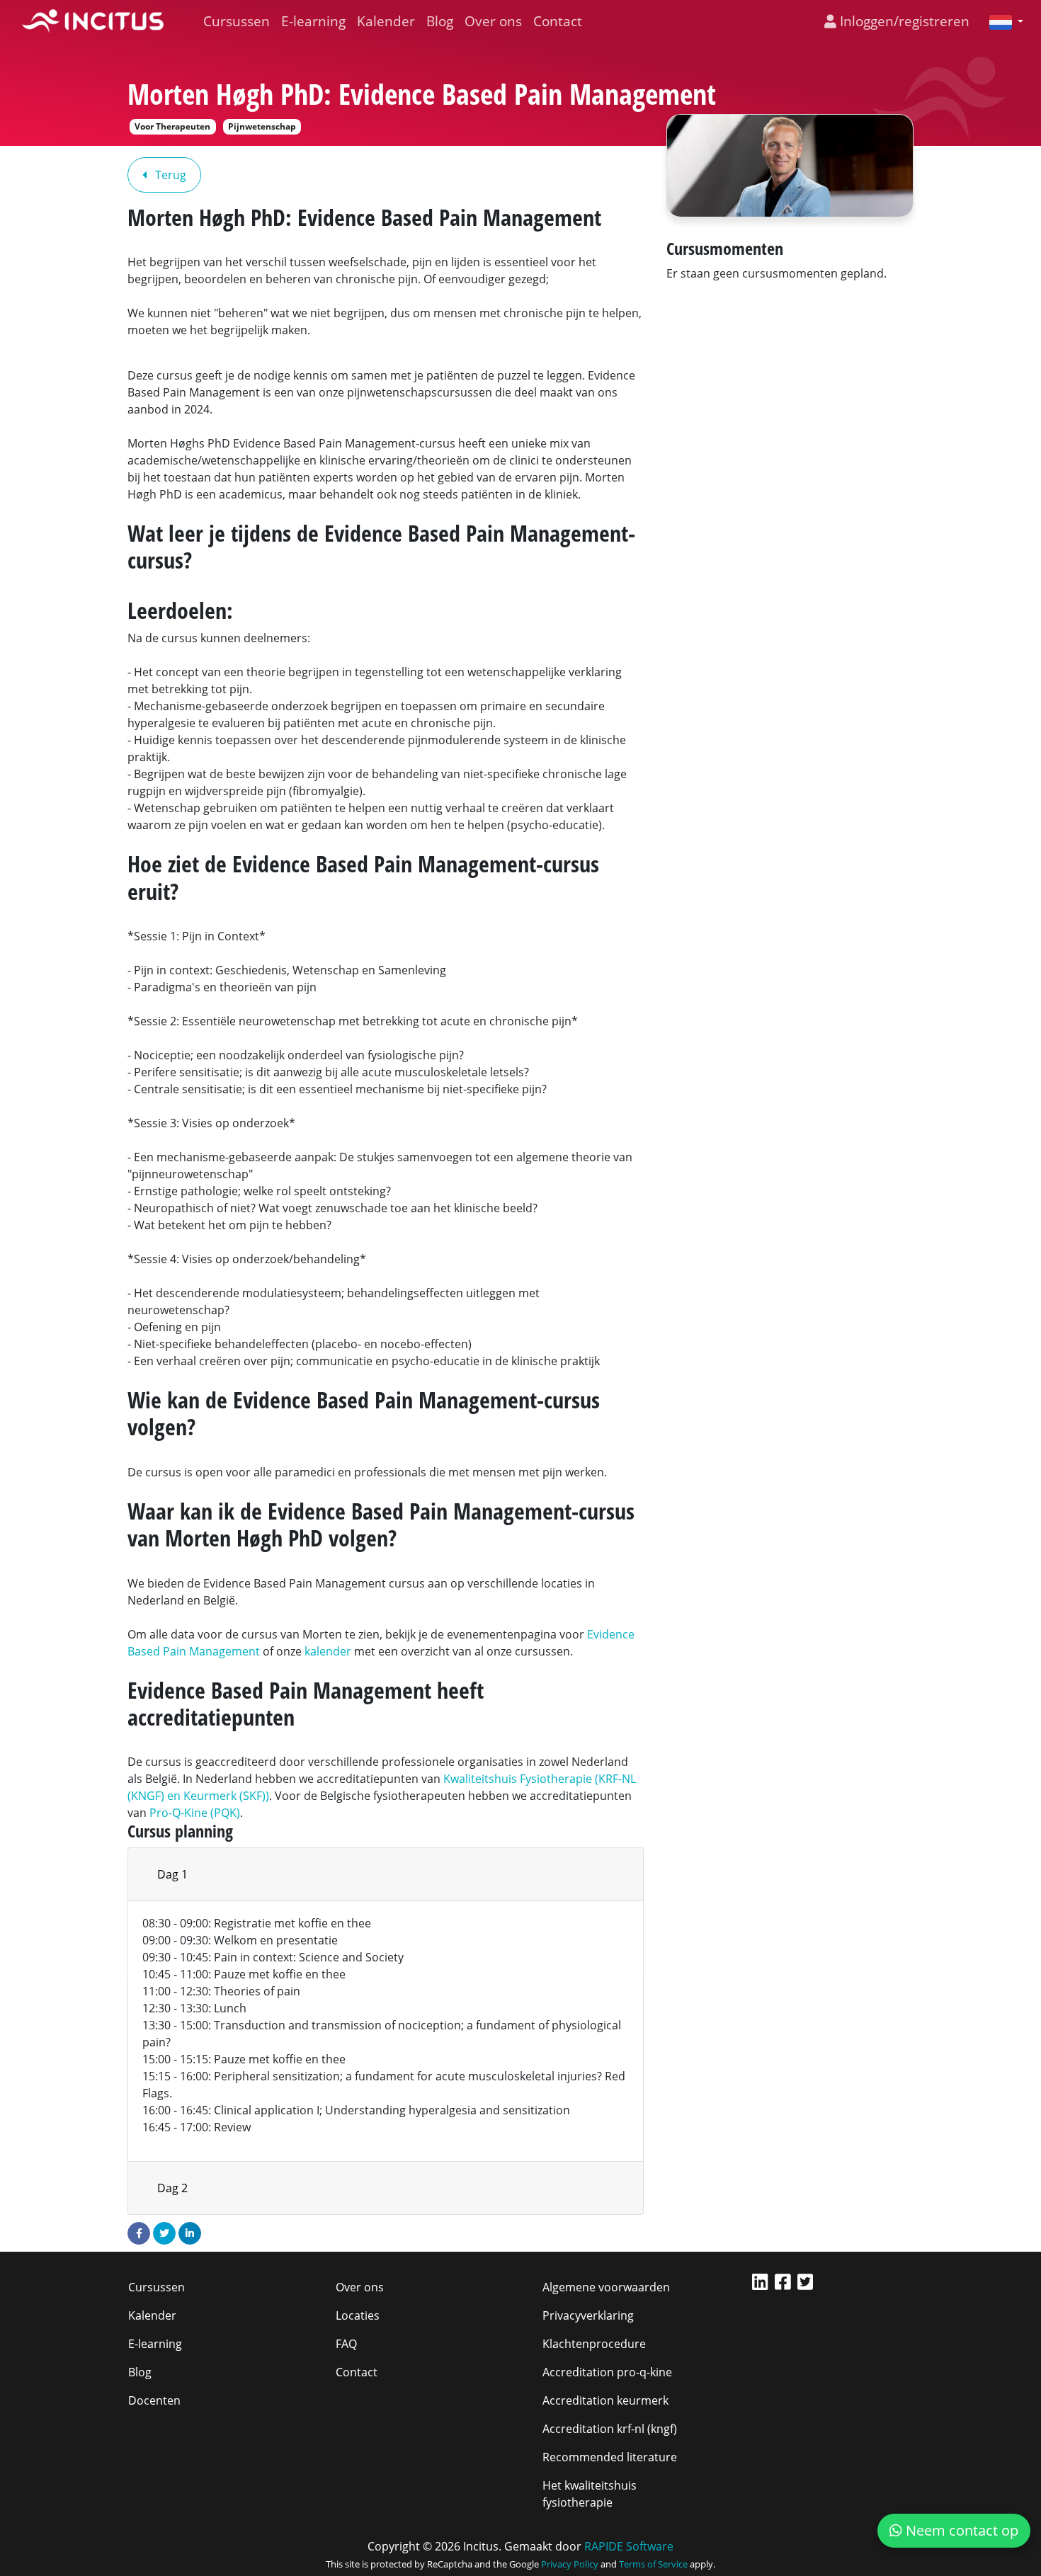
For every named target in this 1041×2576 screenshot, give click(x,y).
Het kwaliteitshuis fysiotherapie (590, 2494)
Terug (169, 175)
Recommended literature (610, 2457)
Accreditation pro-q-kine (607, 2372)
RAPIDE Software (629, 2546)
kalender (328, 1651)
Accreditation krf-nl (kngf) (610, 2429)
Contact (558, 21)
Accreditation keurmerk (605, 2400)
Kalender (386, 21)
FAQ (346, 2344)
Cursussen (237, 21)
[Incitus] (93, 21)
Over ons (493, 21)
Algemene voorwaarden (606, 2287)
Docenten (154, 2400)
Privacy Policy (570, 2564)
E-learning (313, 21)
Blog (440, 21)
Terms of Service (653, 2564)
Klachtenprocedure (594, 2344)
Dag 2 (172, 2188)
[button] (1001, 21)
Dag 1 (172, 1874)
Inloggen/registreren (903, 21)
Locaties (358, 2315)
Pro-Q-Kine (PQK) (195, 1813)
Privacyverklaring (588, 2315)
